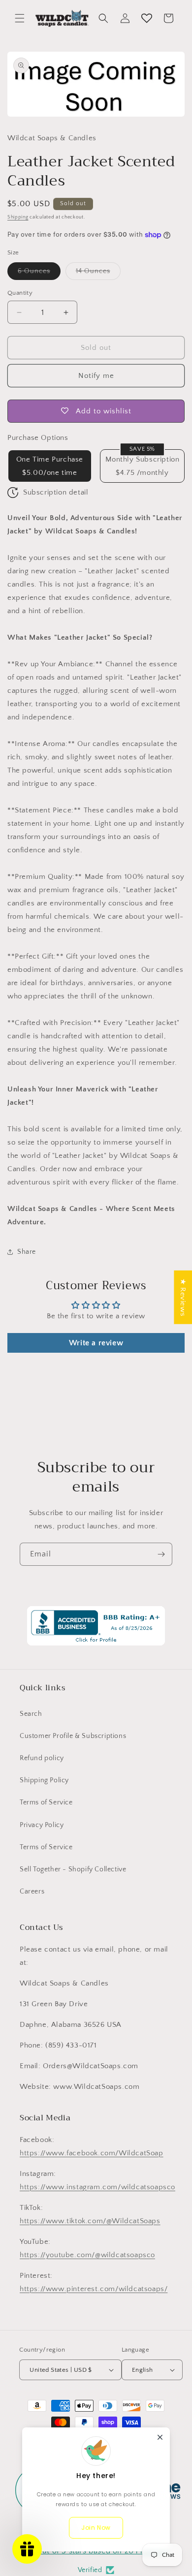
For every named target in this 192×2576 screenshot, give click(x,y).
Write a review (96, 1343)
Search (31, 1714)
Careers (32, 1892)
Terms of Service (46, 1802)
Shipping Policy (44, 1780)
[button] (20, 18)
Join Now (96, 2528)
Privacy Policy (42, 1825)
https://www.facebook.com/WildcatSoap (92, 2153)
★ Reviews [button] (183, 1297)
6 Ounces (39, 273)
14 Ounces (98, 273)
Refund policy (42, 1758)
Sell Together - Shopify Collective (73, 1869)
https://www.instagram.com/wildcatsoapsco (97, 2187)
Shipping (18, 217)
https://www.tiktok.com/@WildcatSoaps (90, 2221)
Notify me (96, 376)
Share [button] (27, 1252)
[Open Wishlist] (147, 18)
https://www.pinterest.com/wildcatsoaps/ (94, 2289)
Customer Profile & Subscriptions (73, 1736)
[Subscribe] (161, 1554)
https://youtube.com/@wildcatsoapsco (87, 2255)
